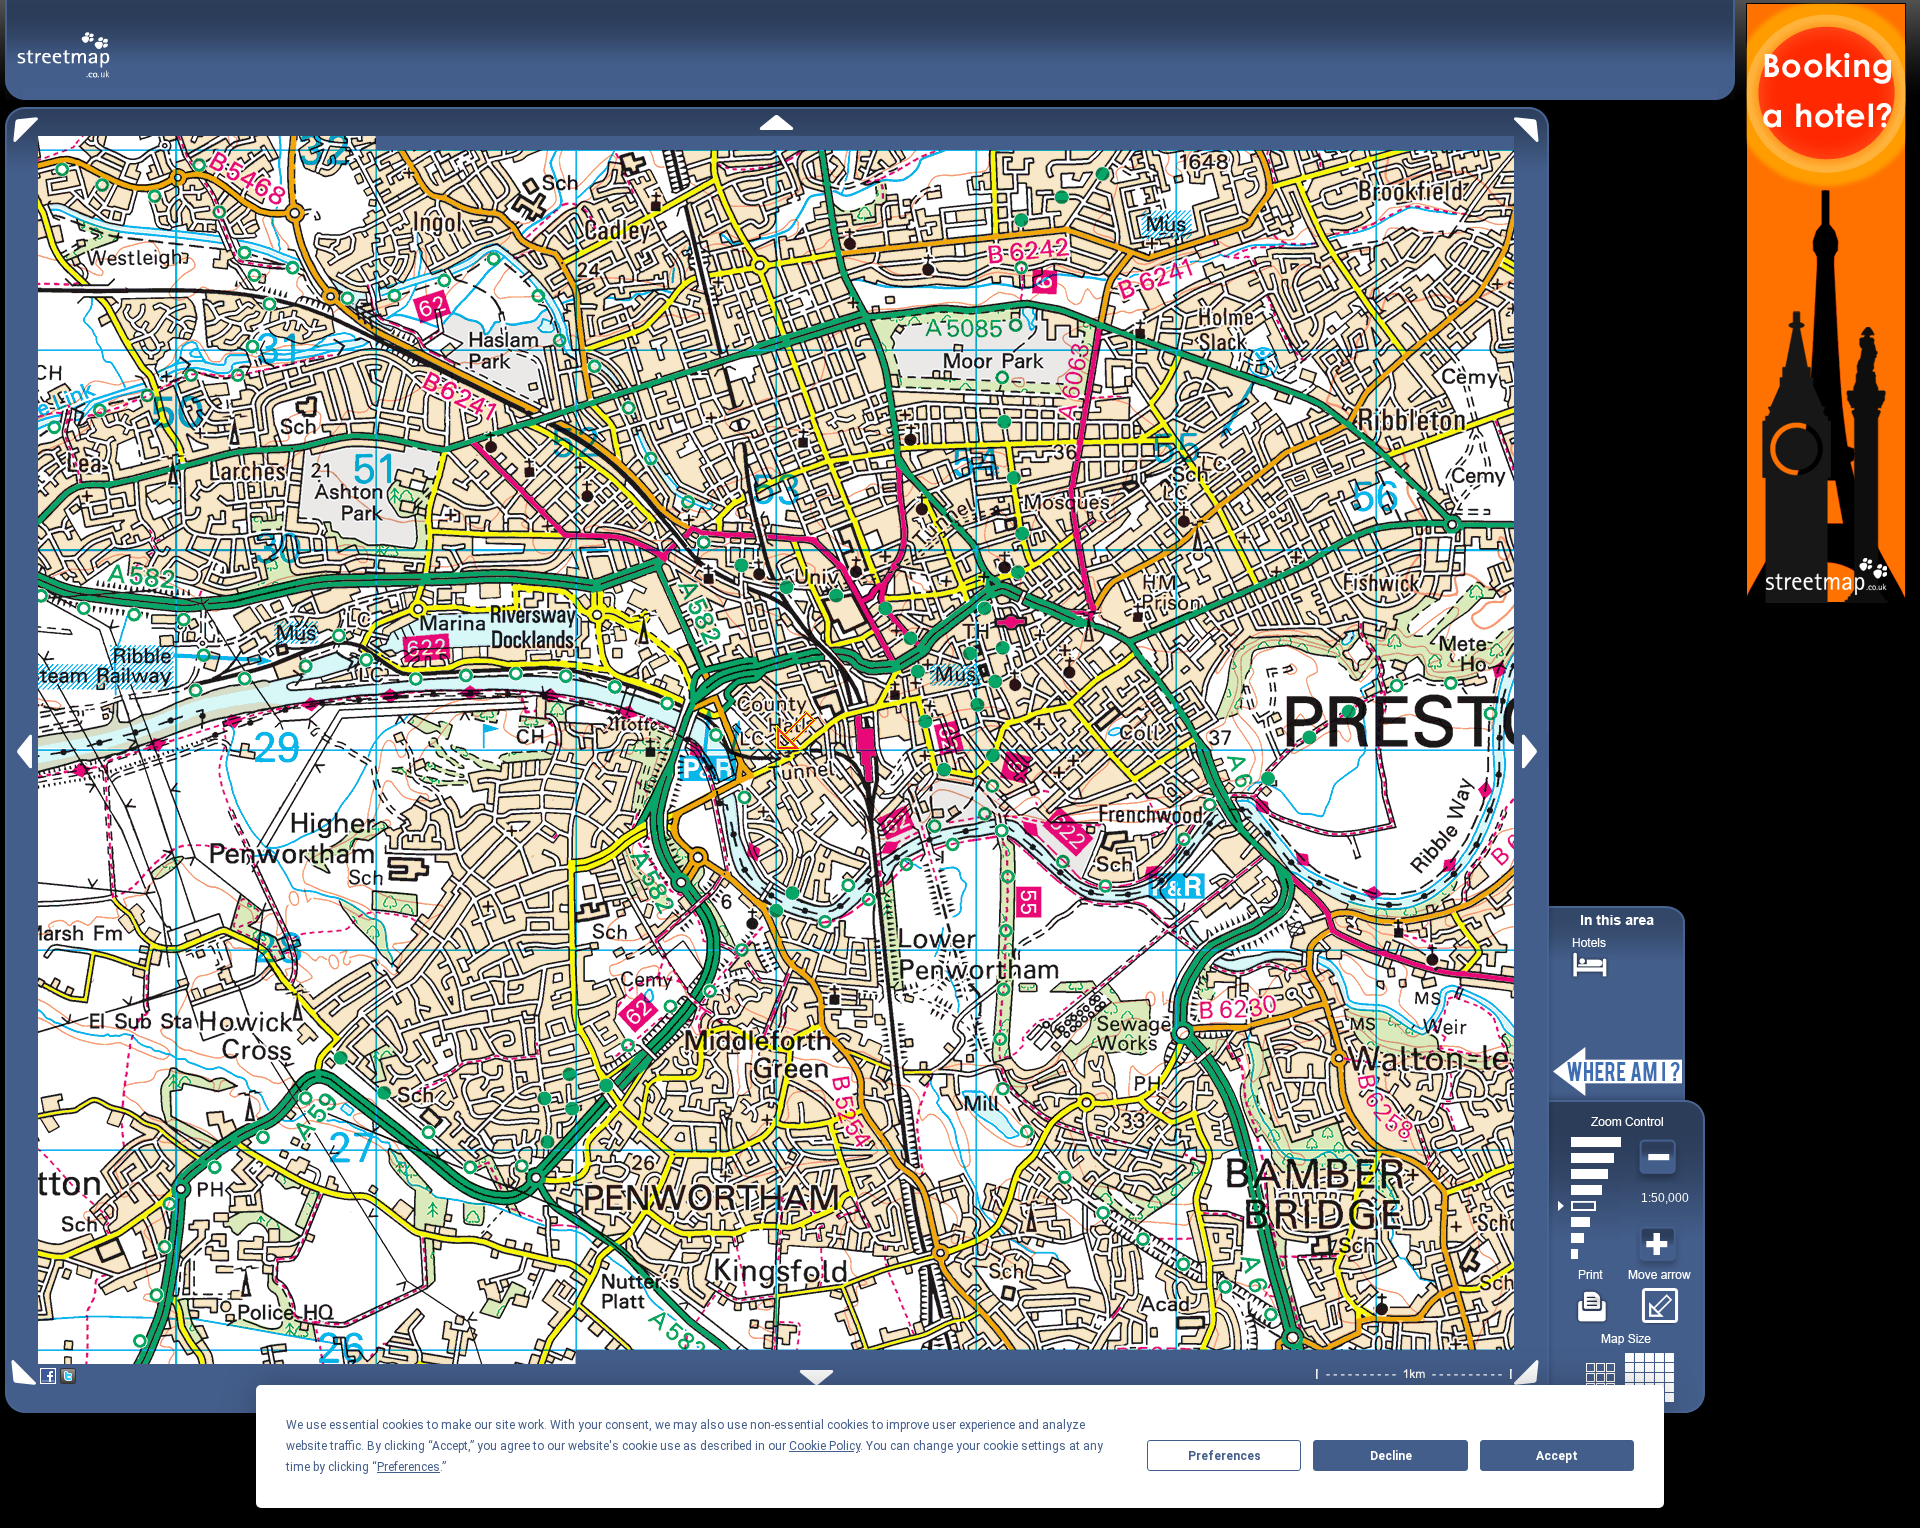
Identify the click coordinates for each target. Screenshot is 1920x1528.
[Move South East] (1530, 1372)
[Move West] (22, 751)
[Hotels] (1590, 962)
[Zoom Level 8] (1589, 1142)
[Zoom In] (1660, 1245)
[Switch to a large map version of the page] (1630, 1373)
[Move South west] (20, 1372)
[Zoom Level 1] (1589, 1254)
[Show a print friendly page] (1592, 1299)
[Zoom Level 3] (1589, 1222)
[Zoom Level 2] (1589, 1238)
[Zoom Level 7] (1589, 1158)
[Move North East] (1531, 124)
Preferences (1224, 1456)
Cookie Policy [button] (824, 1446)
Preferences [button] (408, 1467)
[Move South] (816, 1377)
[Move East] (1532, 751)
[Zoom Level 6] (1589, 1174)
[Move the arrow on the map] (1659, 1299)
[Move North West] (21, 124)
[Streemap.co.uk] (63, 43)
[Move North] (776, 122)
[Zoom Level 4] (1589, 1206)
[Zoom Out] (1660, 1158)
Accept (1557, 1456)
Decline (1391, 1456)
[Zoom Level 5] (1589, 1190)
